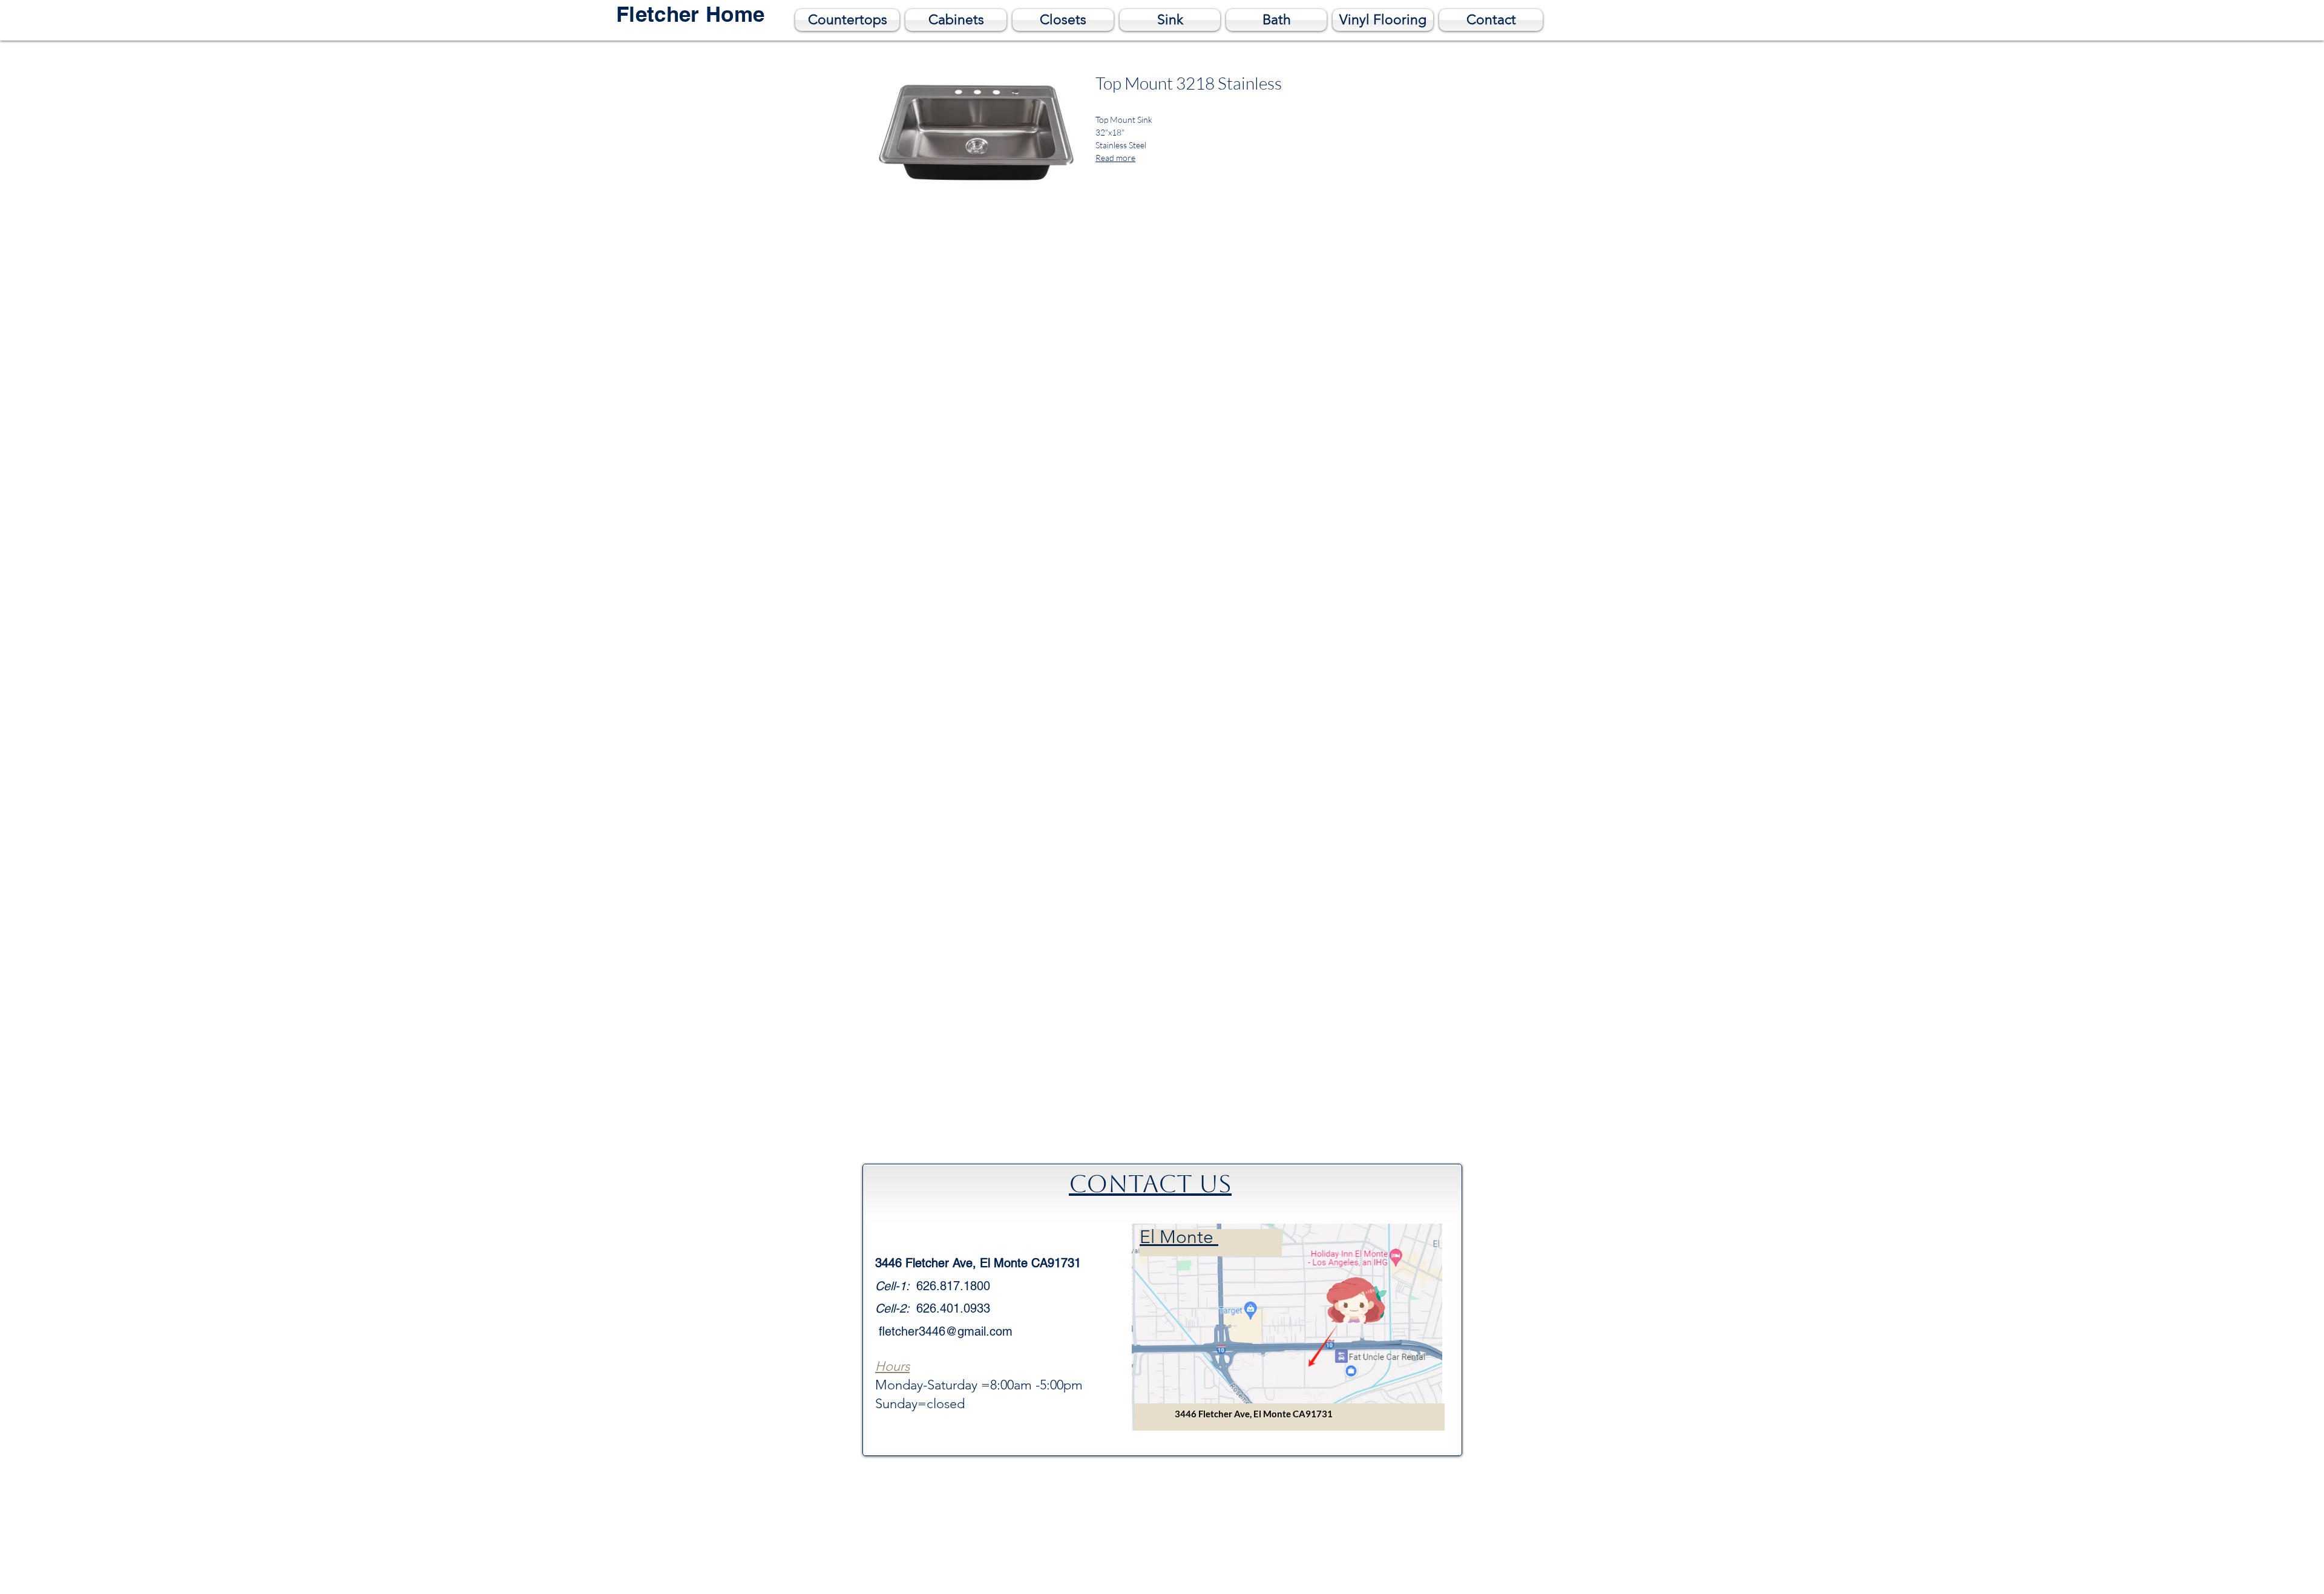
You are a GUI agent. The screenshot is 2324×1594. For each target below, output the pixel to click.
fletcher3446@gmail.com (946, 1331)
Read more (1115, 158)
